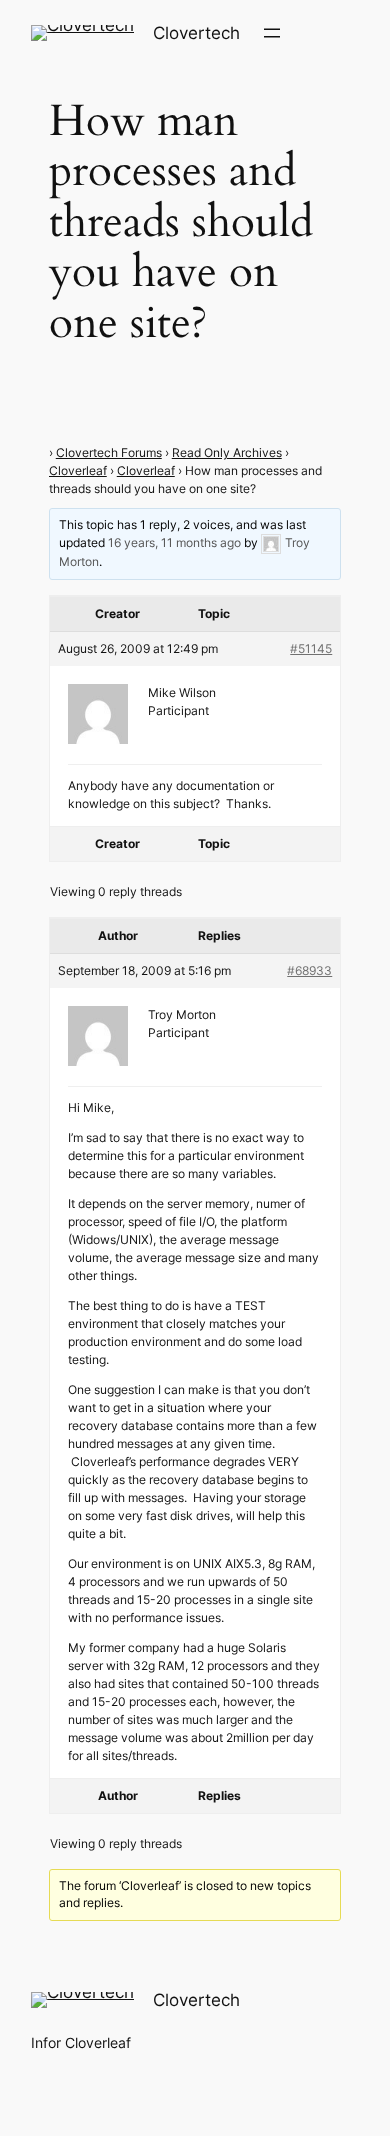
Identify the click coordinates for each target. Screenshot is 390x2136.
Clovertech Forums (109, 452)
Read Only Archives (227, 452)
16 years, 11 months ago (174, 543)
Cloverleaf (78, 470)
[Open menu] (272, 33)
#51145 (311, 648)
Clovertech (196, 33)
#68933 (309, 970)
